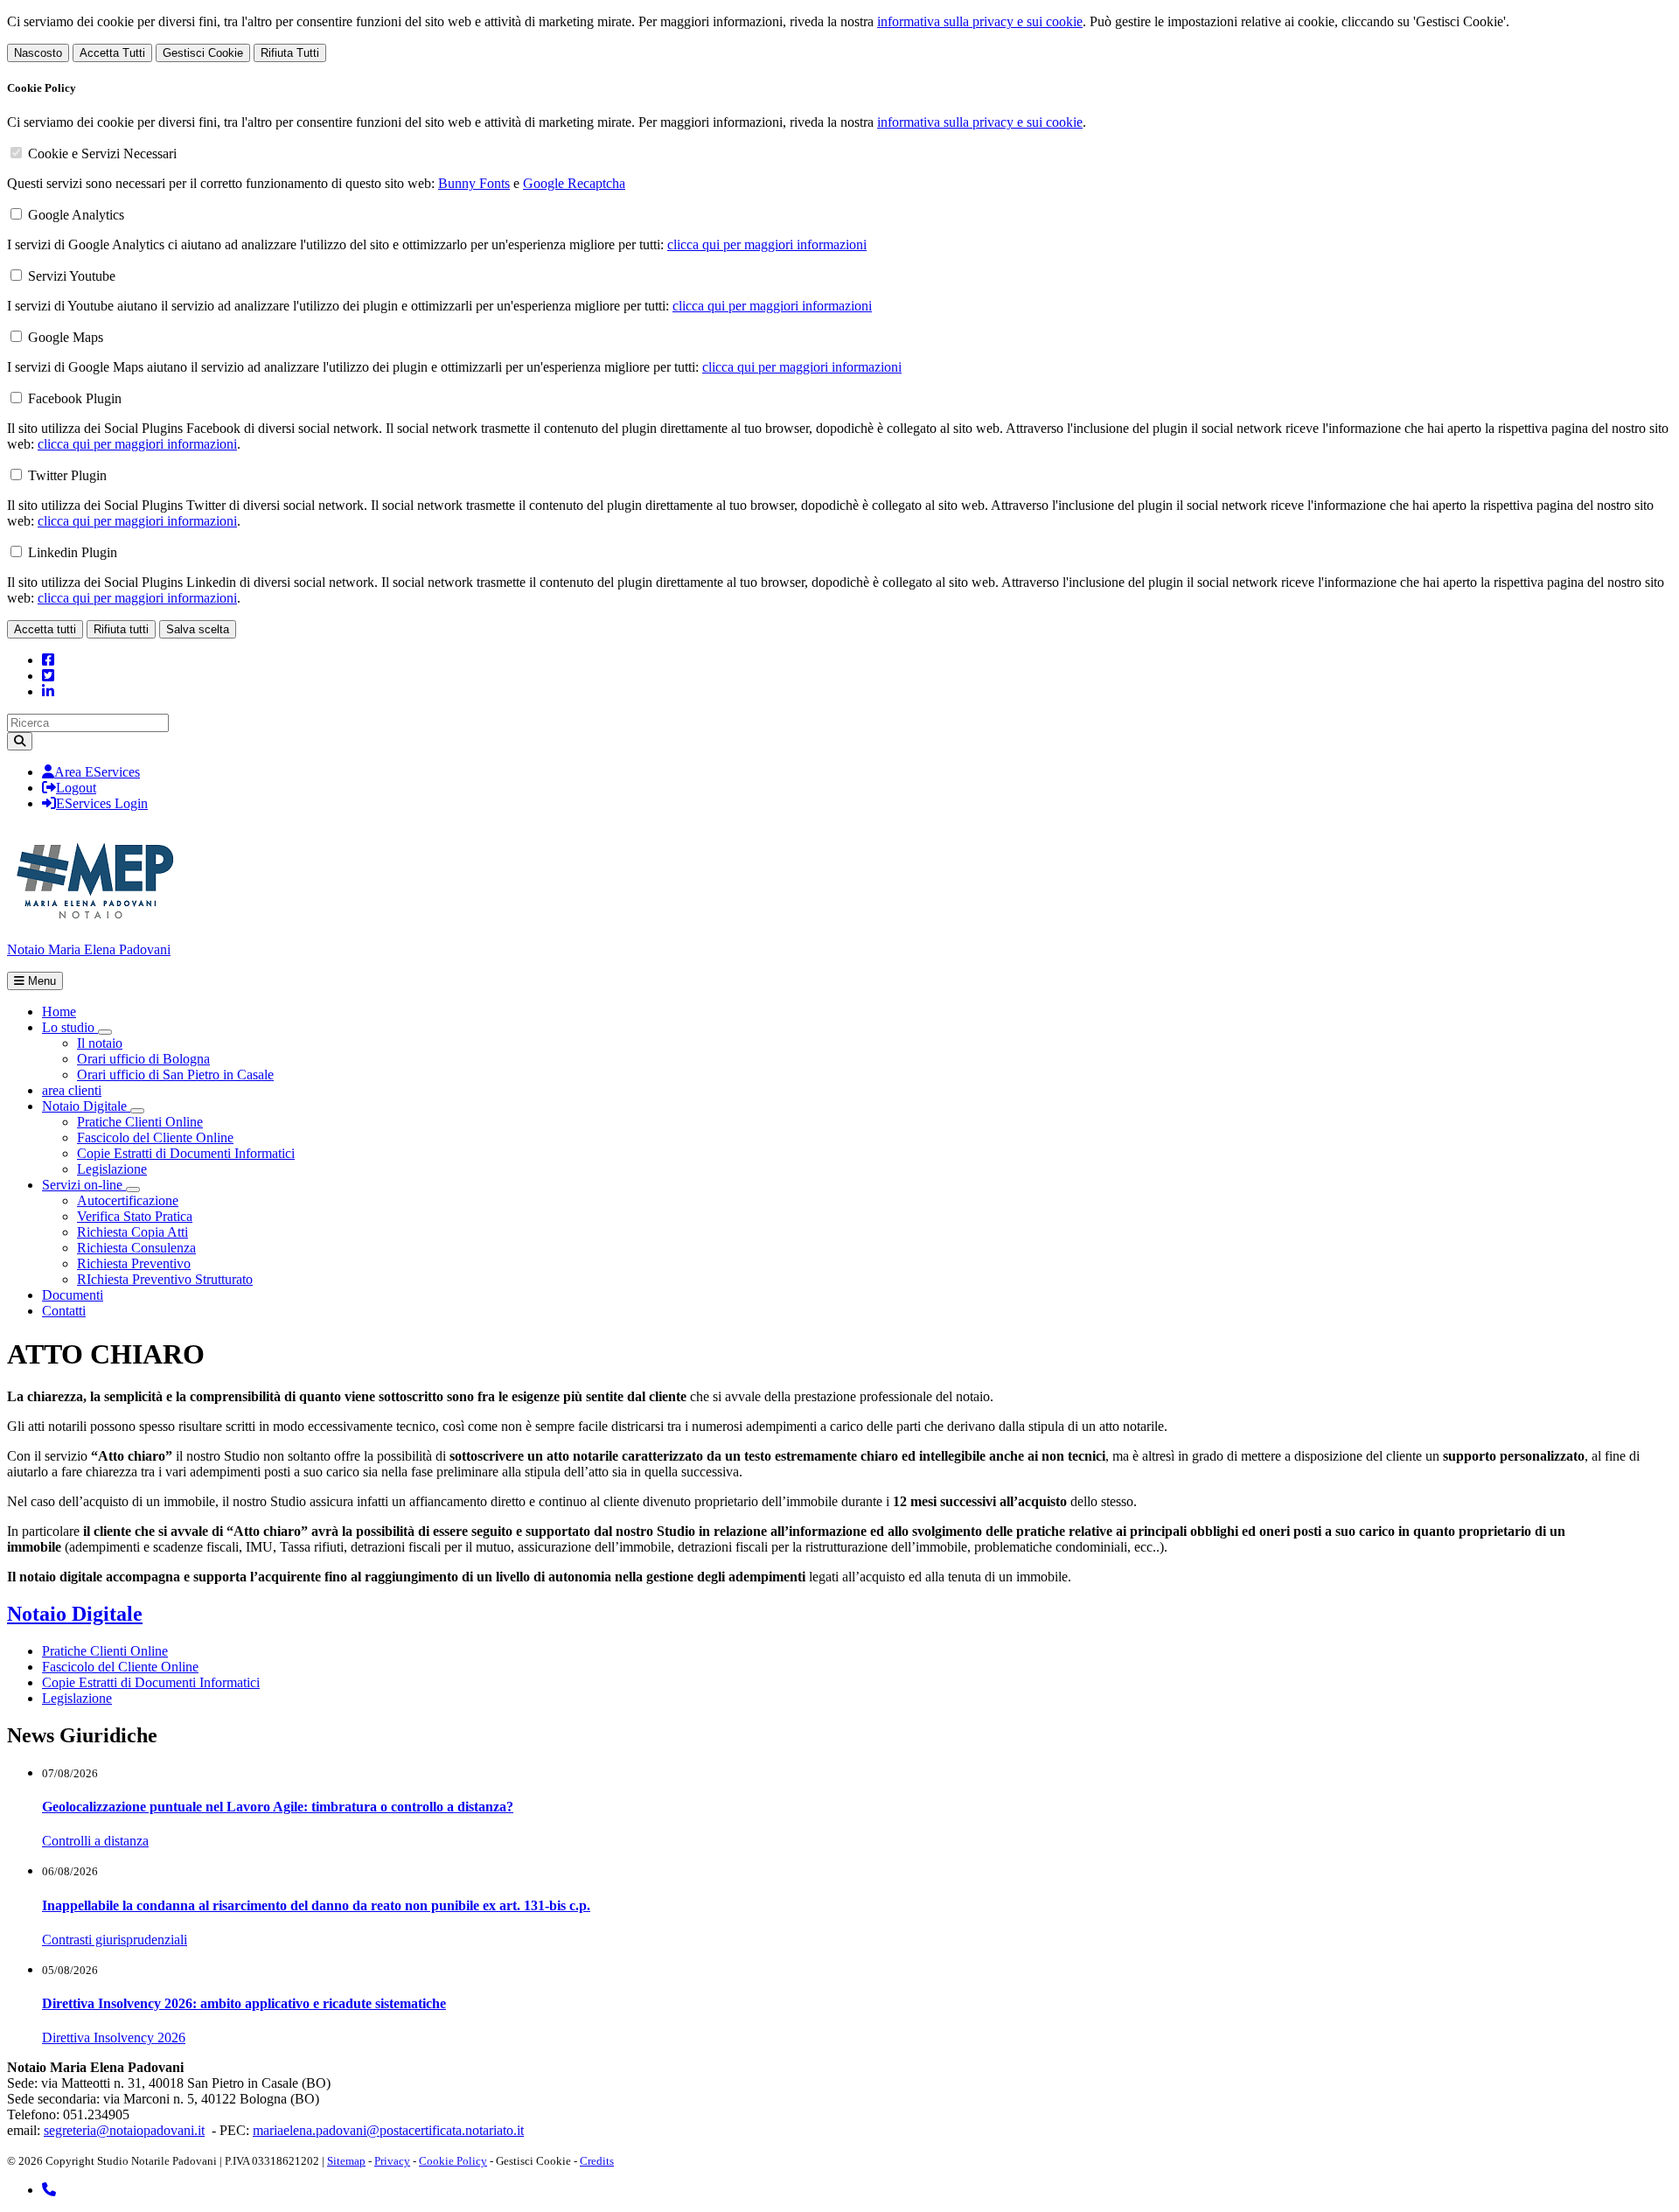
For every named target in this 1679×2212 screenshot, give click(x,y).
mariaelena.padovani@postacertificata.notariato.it (388, 2130)
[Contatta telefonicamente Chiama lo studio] (49, 2190)
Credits (597, 2161)
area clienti (72, 1090)
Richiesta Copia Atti (132, 1232)
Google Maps (66, 337)
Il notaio (100, 1043)
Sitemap (346, 2161)
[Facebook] (48, 660)
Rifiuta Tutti (290, 53)
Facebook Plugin (75, 398)
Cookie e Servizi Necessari (102, 154)
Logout (76, 788)
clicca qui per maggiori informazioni (767, 244)
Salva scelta (198, 629)
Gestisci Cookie (203, 53)
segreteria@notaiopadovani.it (124, 2130)
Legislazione (112, 1169)
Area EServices (97, 772)
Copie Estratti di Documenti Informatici (186, 1153)
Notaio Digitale (75, 1614)
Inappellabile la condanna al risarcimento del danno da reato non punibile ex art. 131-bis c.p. (316, 1905)
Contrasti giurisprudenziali (115, 1940)
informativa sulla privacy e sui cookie (980, 21)
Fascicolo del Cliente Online (155, 1137)
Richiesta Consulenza (136, 1248)
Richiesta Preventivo (134, 1263)
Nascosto (38, 53)
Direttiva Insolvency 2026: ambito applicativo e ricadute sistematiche (244, 2003)
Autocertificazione (128, 1200)
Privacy (392, 2161)
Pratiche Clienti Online (140, 1122)
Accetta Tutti (112, 53)
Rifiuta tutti (121, 629)
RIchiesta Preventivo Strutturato (165, 1279)
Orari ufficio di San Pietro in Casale (175, 1075)
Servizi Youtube (72, 276)
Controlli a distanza (95, 1841)
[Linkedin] (48, 691)
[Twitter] (48, 676)
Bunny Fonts (474, 183)
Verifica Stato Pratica (135, 1216)
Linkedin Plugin (73, 552)
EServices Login (102, 803)
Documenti (73, 1295)
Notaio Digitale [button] (86, 1106)
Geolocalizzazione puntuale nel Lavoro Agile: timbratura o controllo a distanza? (278, 1807)
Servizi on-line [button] (84, 1185)
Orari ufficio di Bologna (143, 1059)
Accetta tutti (45, 629)
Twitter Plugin (67, 475)
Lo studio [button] (70, 1027)
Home (59, 1012)
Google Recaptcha (574, 183)
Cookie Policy (453, 2161)
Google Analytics (76, 215)
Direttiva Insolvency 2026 (114, 2038)
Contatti (64, 1311)
